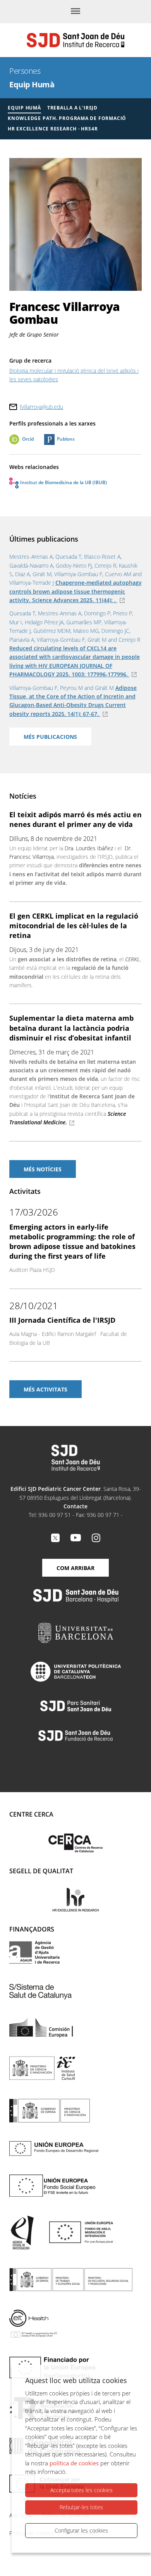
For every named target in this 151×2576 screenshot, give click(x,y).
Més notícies (43, 1169)
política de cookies (74, 2463)
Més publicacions (50, 737)
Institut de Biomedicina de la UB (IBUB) (63, 482)
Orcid (28, 439)
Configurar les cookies (81, 2530)
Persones (25, 71)
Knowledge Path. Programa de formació (67, 118)
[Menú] (75, 12)
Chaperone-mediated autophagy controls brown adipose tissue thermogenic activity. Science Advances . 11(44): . (75, 591)
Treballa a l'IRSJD (72, 108)
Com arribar (75, 1568)
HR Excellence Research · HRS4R (53, 129)
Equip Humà (32, 84)
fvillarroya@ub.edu (41, 407)
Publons (66, 439)
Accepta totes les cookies (82, 2490)
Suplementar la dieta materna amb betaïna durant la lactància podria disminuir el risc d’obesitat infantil (71, 1028)
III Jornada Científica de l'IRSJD (62, 1320)
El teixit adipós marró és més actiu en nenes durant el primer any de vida (75, 819)
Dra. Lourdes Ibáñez (89, 848)
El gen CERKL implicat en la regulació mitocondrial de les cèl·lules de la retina (74, 926)
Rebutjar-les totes (81, 2507)
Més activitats (45, 1389)
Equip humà (24, 108)
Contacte (75, 1506)
